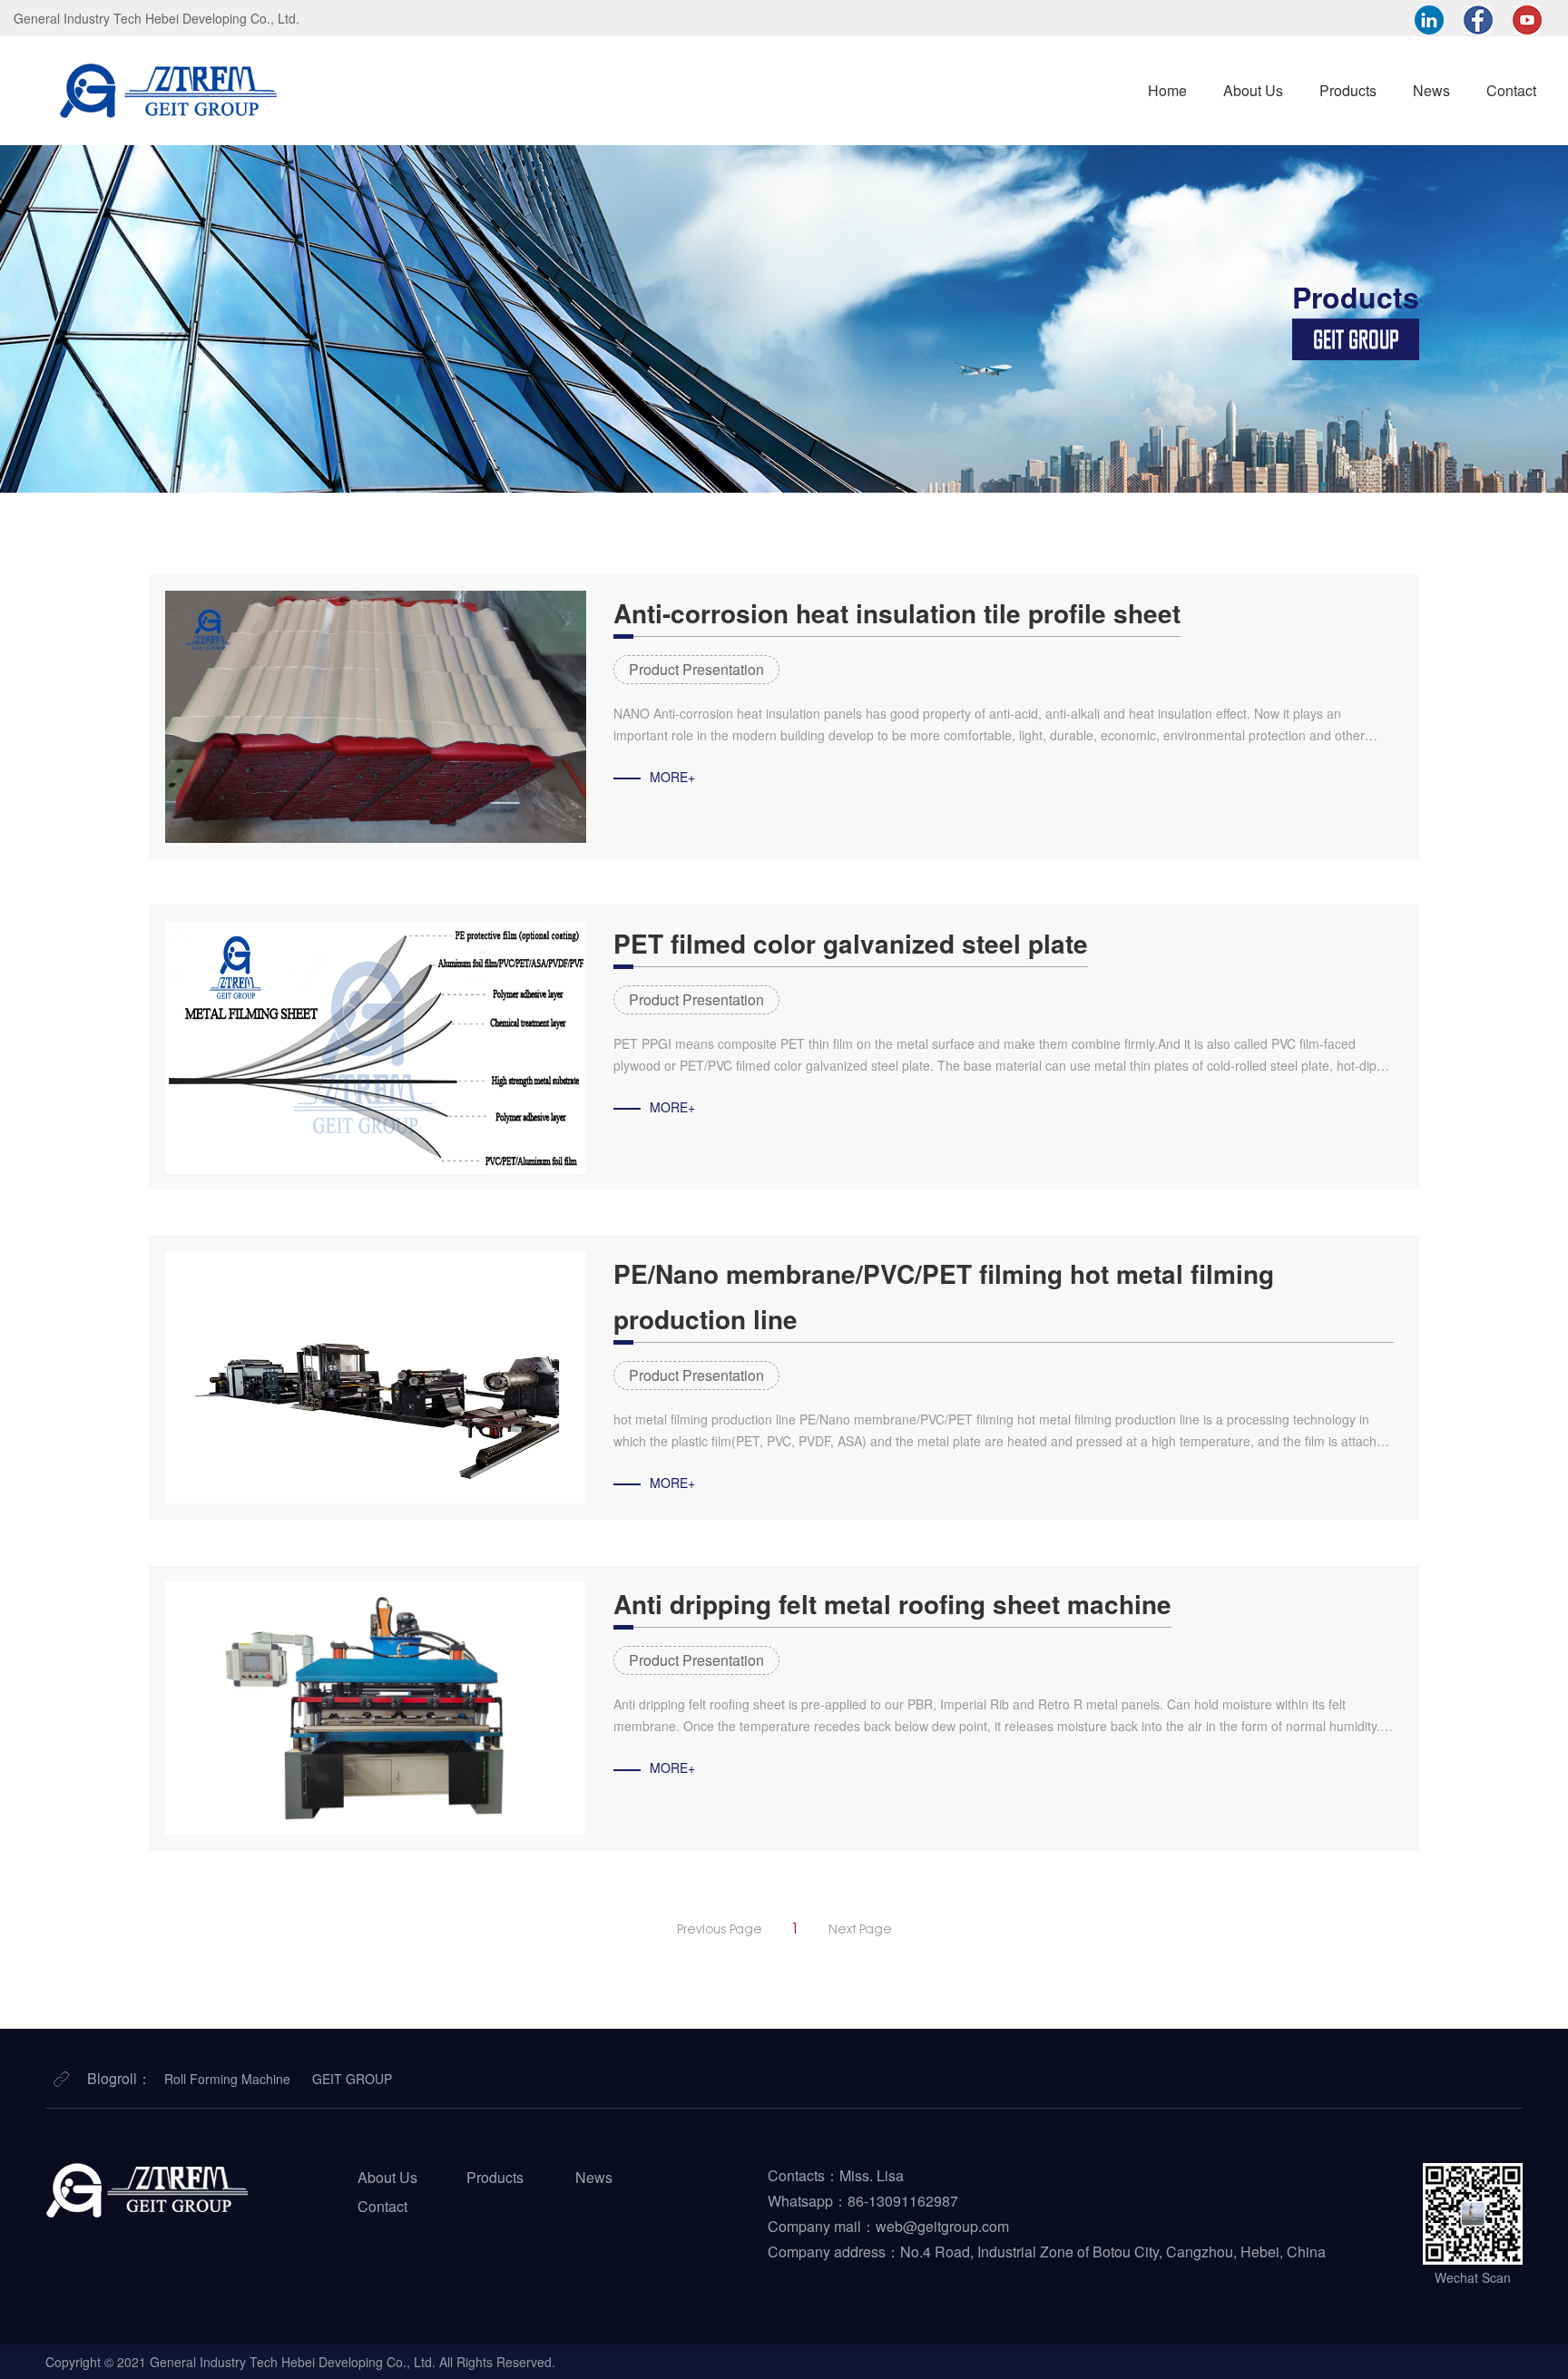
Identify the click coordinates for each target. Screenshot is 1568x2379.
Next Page (860, 1929)
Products (1348, 90)
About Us (1253, 90)
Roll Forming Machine (227, 2079)
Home (1167, 90)
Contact (1511, 90)
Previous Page (720, 1929)
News (1431, 90)
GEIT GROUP (352, 2079)
